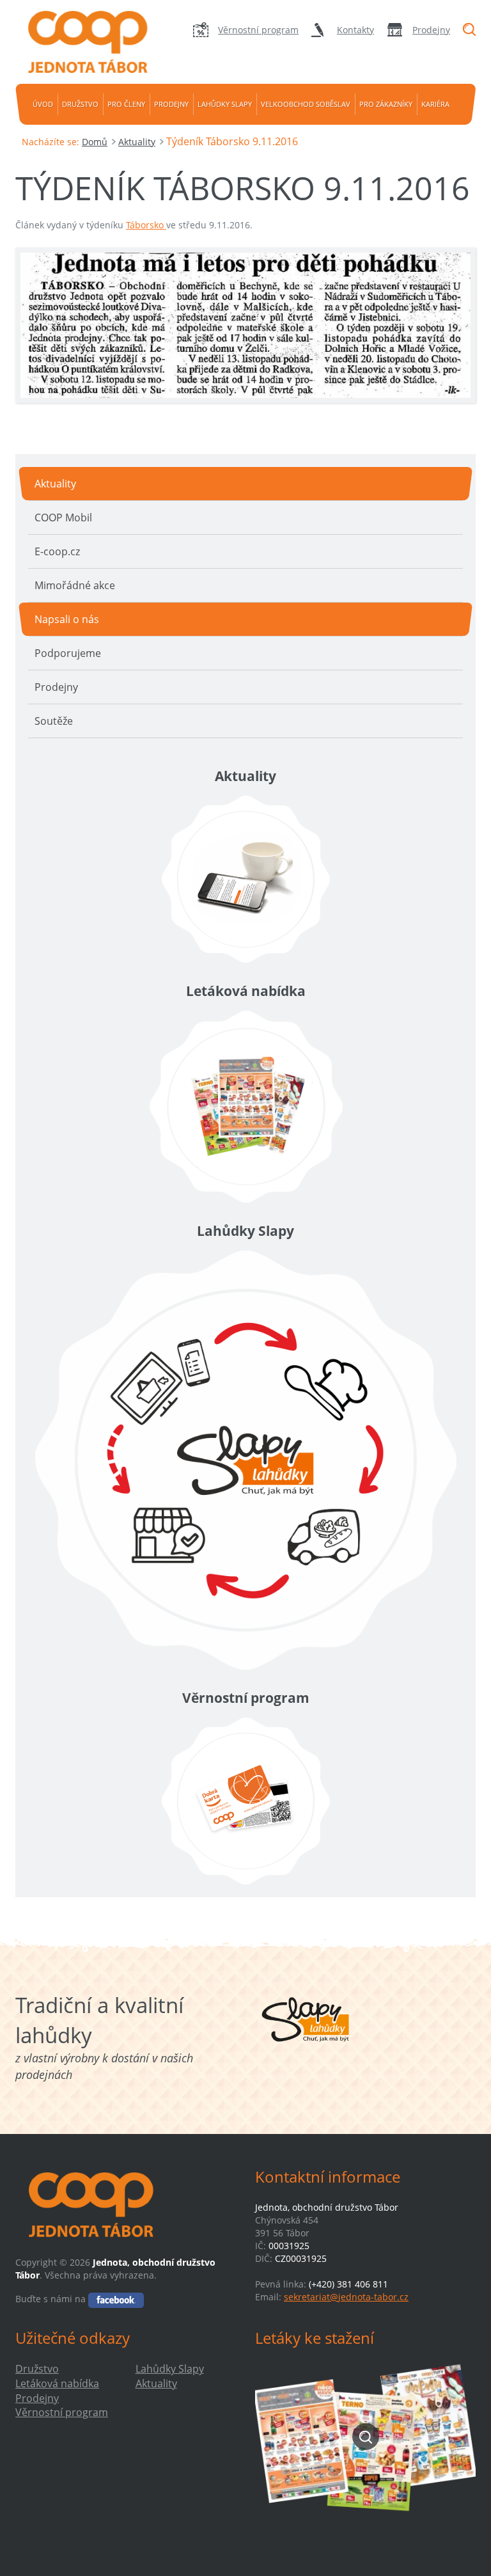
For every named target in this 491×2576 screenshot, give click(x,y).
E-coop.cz (57, 551)
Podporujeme (68, 653)
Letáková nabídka (57, 2383)
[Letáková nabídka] (245, 1107)
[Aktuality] (245, 879)
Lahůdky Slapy (225, 104)
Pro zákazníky (386, 104)
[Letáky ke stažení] (365, 2437)
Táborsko (146, 225)
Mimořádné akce (75, 585)
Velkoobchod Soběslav (306, 104)
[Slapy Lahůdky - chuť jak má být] (306, 2019)
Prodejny (431, 30)
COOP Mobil (63, 518)
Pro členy (126, 104)
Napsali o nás (67, 619)
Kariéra (435, 104)
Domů (95, 142)
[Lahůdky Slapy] (245, 1460)
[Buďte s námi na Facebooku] (116, 2299)
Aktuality (137, 142)
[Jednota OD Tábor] (86, 42)
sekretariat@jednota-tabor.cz (346, 2297)
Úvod (43, 104)
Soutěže (54, 721)
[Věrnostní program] (245, 1801)
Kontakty (355, 30)
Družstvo (80, 104)
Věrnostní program (258, 30)
